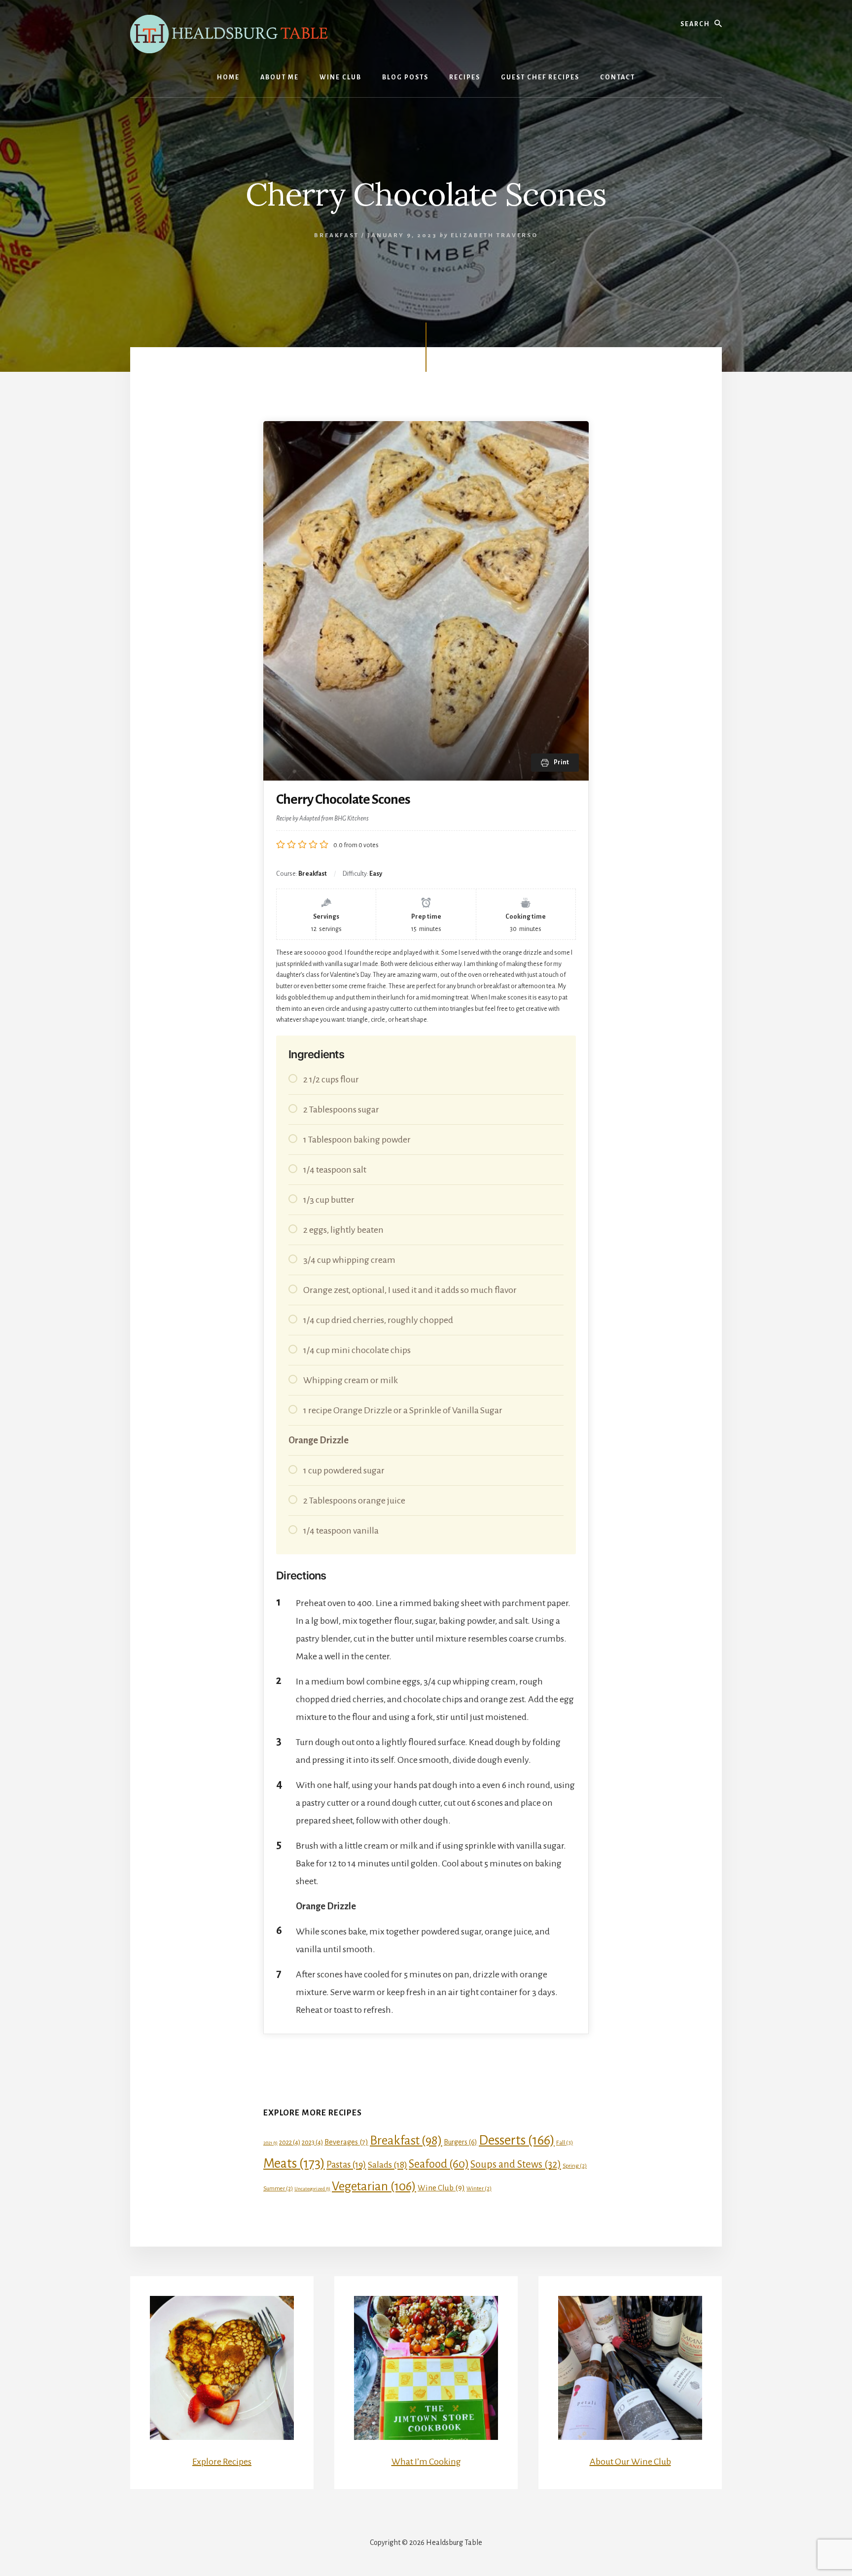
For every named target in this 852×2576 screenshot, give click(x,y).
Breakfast (337, 235)
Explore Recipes (222, 2462)
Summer (278, 2188)
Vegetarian (374, 2186)
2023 (312, 2142)
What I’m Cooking (426, 2462)
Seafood (439, 2164)
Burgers (461, 2142)
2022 (290, 2142)
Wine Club (441, 2188)
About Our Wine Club (630, 2462)
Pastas (346, 2165)
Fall (565, 2143)
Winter (479, 2188)
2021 (270, 2143)
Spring (575, 2166)
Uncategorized (312, 2189)
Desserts (517, 2140)
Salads (388, 2165)
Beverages (346, 2142)
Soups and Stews (516, 2164)
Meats (294, 2164)
